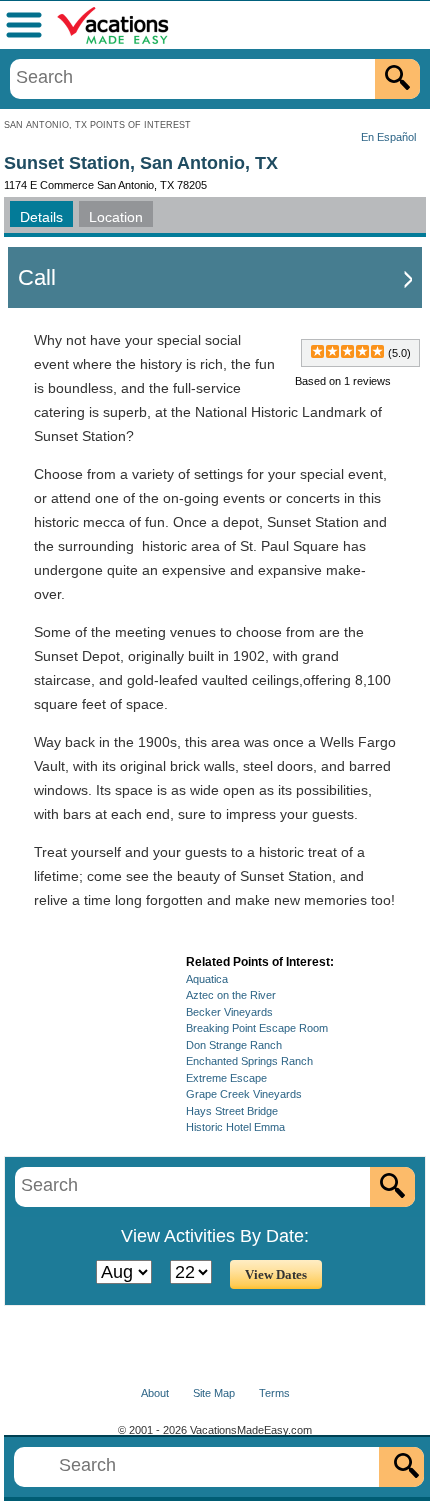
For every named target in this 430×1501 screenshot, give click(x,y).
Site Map (214, 1393)
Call (37, 277)
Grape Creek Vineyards (244, 1094)
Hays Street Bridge (232, 1111)
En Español (388, 137)
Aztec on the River (231, 995)
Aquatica (207, 979)
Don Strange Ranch (234, 1045)
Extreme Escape (226, 1078)
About (155, 1393)
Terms (274, 1393)
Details (41, 217)
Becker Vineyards (229, 1012)
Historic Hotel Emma (235, 1127)
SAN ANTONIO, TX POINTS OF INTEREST (97, 125)
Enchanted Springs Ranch (249, 1061)
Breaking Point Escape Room (257, 1028)
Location (116, 217)
